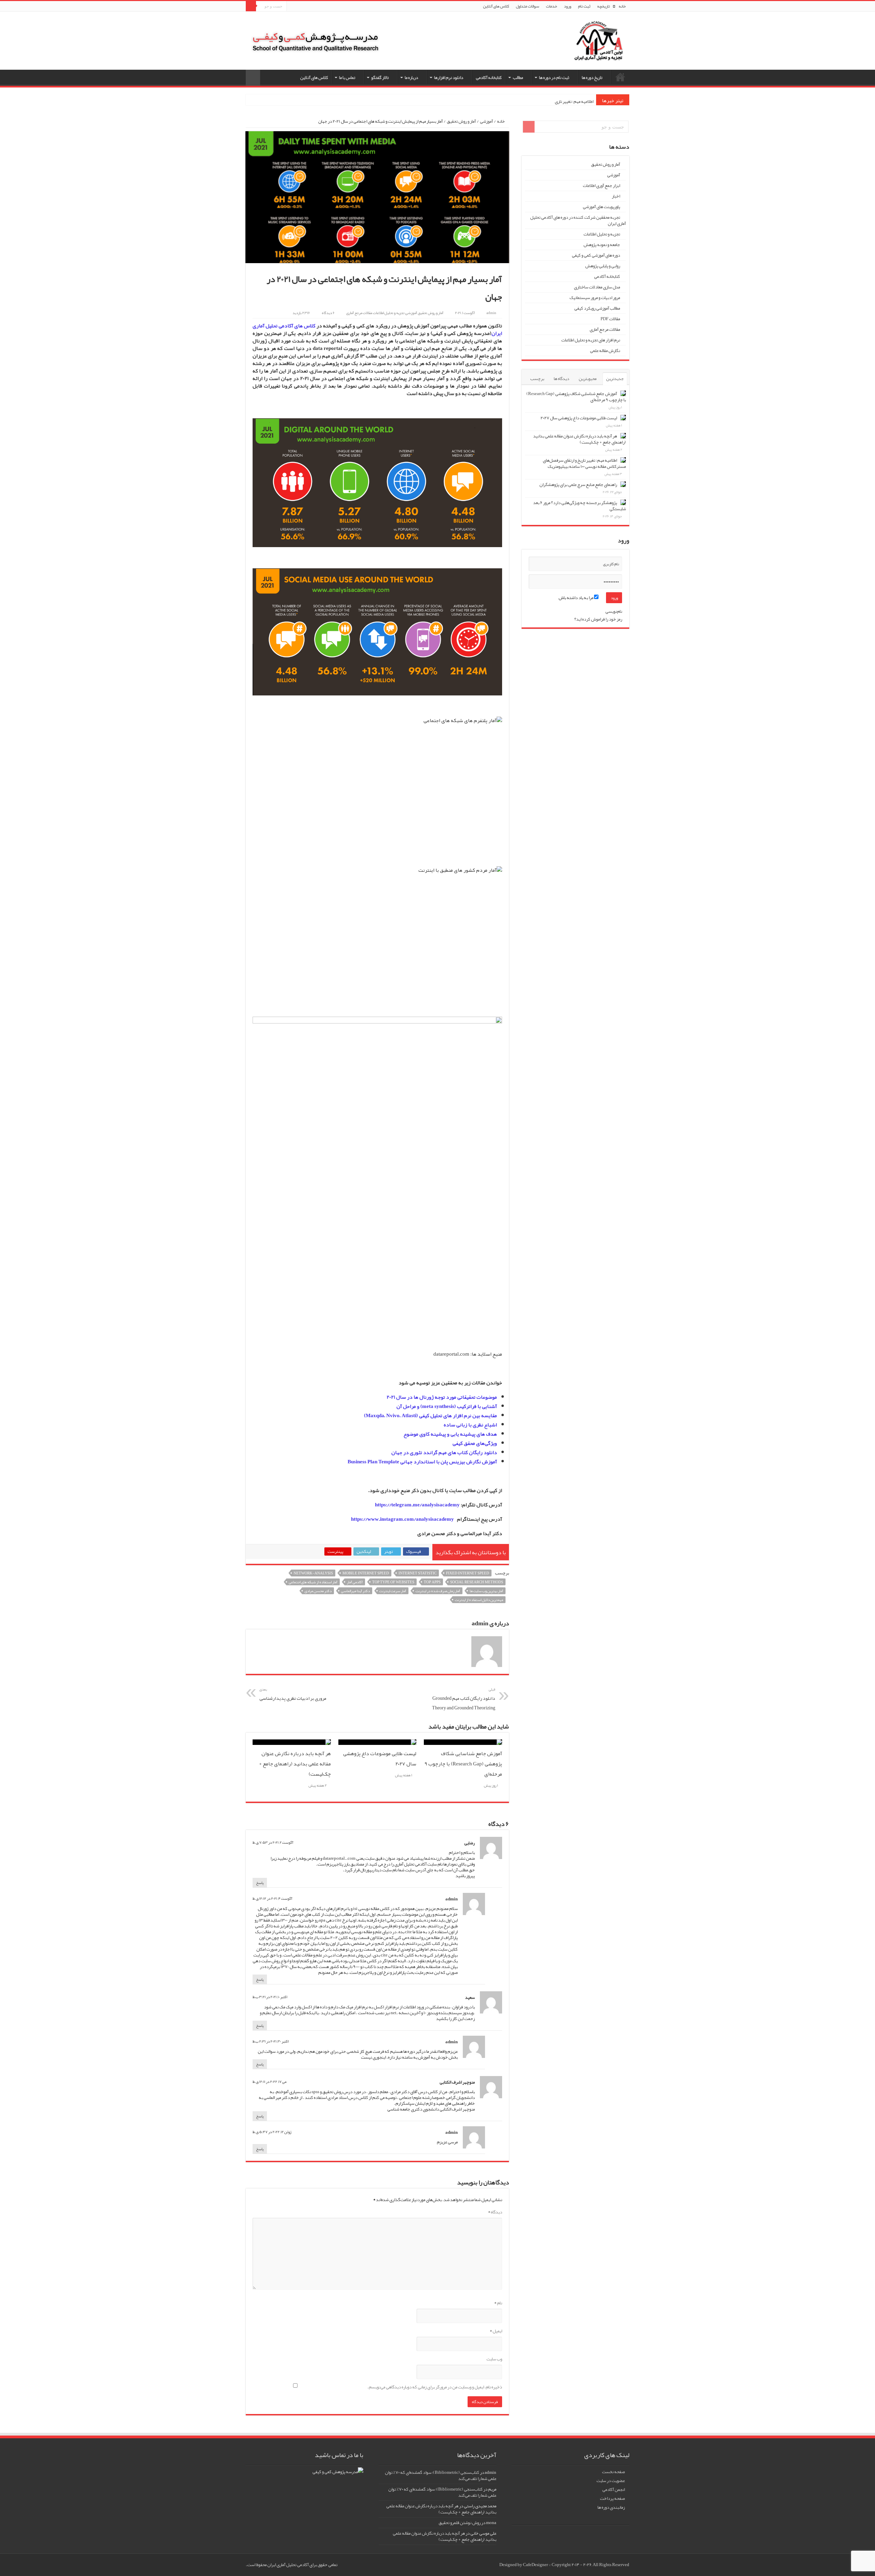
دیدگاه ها (561, 379)
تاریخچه (603, 6)
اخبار (616, 196)
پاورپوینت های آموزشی (601, 207)
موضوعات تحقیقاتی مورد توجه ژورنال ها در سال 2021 (442, 1397)
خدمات (551, 6)
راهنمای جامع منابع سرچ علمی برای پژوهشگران (578, 485)
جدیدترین (615, 379)
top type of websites (393, 1582)
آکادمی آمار (355, 1582)
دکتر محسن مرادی (318, 1591)
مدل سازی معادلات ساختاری (597, 287)
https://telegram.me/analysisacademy (417, 1505)
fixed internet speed (468, 1573)
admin (491, 313)
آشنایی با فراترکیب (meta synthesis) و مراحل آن (447, 1406)
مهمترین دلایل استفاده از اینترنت (479, 1600)
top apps (432, 1582)
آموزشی (486, 121)
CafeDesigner (536, 2565)
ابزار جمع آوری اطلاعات (601, 186)
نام (498, 2303)
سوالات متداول (527, 6)
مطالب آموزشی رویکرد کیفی (597, 308)
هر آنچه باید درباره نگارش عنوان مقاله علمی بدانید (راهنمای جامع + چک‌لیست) (295, 1764)
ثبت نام (584, 6)
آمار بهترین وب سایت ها (486, 1591)
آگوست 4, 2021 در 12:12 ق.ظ (272, 1898)
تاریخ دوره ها (592, 78)
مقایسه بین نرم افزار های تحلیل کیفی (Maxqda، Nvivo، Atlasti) (430, 1415)
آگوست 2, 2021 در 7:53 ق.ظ (273, 1842)
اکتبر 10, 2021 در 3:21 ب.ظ (270, 1997)
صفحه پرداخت (612, 2498)
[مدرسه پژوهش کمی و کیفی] (315, 37)
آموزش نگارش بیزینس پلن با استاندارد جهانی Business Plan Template (422, 1462)
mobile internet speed (366, 1573)
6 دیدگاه (328, 313)
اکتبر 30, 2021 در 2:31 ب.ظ (271, 2041)
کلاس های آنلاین (496, 6)
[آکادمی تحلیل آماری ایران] (598, 45)
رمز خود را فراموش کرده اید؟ (598, 619)
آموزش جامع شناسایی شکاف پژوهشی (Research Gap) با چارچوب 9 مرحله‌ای (463, 1764)
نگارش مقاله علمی (605, 351)
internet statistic (418, 1573)
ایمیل (496, 2331)
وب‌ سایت (494, 2359)
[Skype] (298, 7)
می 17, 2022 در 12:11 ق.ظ (270, 2082)
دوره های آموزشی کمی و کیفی (596, 255)
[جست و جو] (251, 6)
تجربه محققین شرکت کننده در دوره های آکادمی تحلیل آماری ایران (578, 220)
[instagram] (292, 7)
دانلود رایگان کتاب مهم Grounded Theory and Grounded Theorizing (464, 1699)
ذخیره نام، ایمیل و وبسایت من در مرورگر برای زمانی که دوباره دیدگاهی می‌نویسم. (435, 2387)
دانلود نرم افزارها (449, 78)
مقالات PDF (610, 319)
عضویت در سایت (611, 2481)
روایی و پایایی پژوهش (603, 266)
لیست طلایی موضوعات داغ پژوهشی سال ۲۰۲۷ (579, 418)
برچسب (537, 379)
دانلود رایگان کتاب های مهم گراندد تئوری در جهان (444, 1452)
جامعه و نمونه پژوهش (602, 245)
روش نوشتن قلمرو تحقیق (460, 2523)
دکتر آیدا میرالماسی (355, 1591)
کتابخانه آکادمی (489, 78)
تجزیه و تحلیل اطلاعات (389, 313)
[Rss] (305, 7)
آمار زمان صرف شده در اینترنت (438, 1591)
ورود (568, 6)
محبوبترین (588, 379)
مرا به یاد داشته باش (576, 598)
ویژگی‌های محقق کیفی (475, 1443)
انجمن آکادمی (614, 2490)
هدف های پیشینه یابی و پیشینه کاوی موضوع (450, 1434)
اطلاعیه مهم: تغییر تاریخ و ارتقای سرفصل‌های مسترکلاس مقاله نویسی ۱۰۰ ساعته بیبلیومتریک (584, 463)
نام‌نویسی (614, 611)
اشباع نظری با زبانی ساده (470, 1425)
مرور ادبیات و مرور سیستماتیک (595, 298)
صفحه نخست (613, 2472)
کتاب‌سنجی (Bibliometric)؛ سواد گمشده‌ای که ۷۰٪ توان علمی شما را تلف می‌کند (441, 2476)
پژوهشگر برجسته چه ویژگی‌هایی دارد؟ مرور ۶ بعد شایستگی (580, 506)
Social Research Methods (477, 1582)
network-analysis (313, 1573)
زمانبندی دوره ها (611, 2507)
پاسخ (260, 1883)
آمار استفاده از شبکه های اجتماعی (313, 1582)
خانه (622, 6)
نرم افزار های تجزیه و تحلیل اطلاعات (591, 340)
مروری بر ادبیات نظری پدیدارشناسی (293, 1694)
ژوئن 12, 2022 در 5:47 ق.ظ (272, 2132)
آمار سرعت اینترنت (393, 1591)
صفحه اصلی (620, 77)
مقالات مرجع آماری (359, 313)
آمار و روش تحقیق (461, 121)
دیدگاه (495, 2212)
